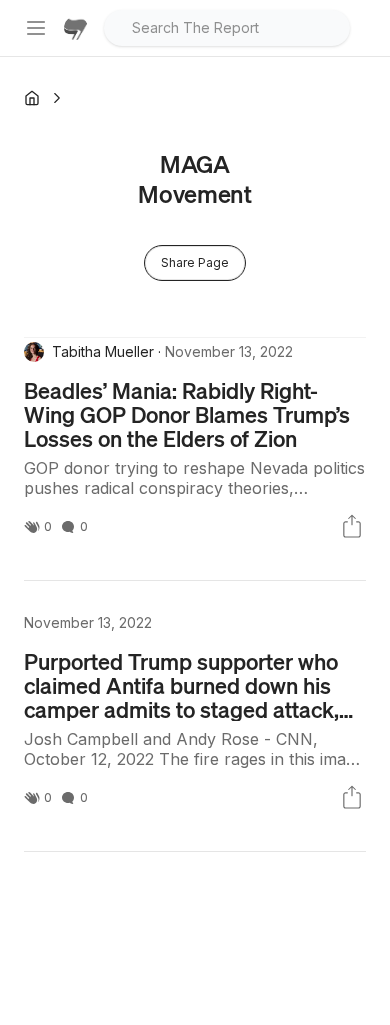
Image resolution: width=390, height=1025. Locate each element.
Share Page (195, 262)
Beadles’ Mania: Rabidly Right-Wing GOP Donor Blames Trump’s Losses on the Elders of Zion (187, 414)
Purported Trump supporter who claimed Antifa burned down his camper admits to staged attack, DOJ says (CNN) (181, 697)
